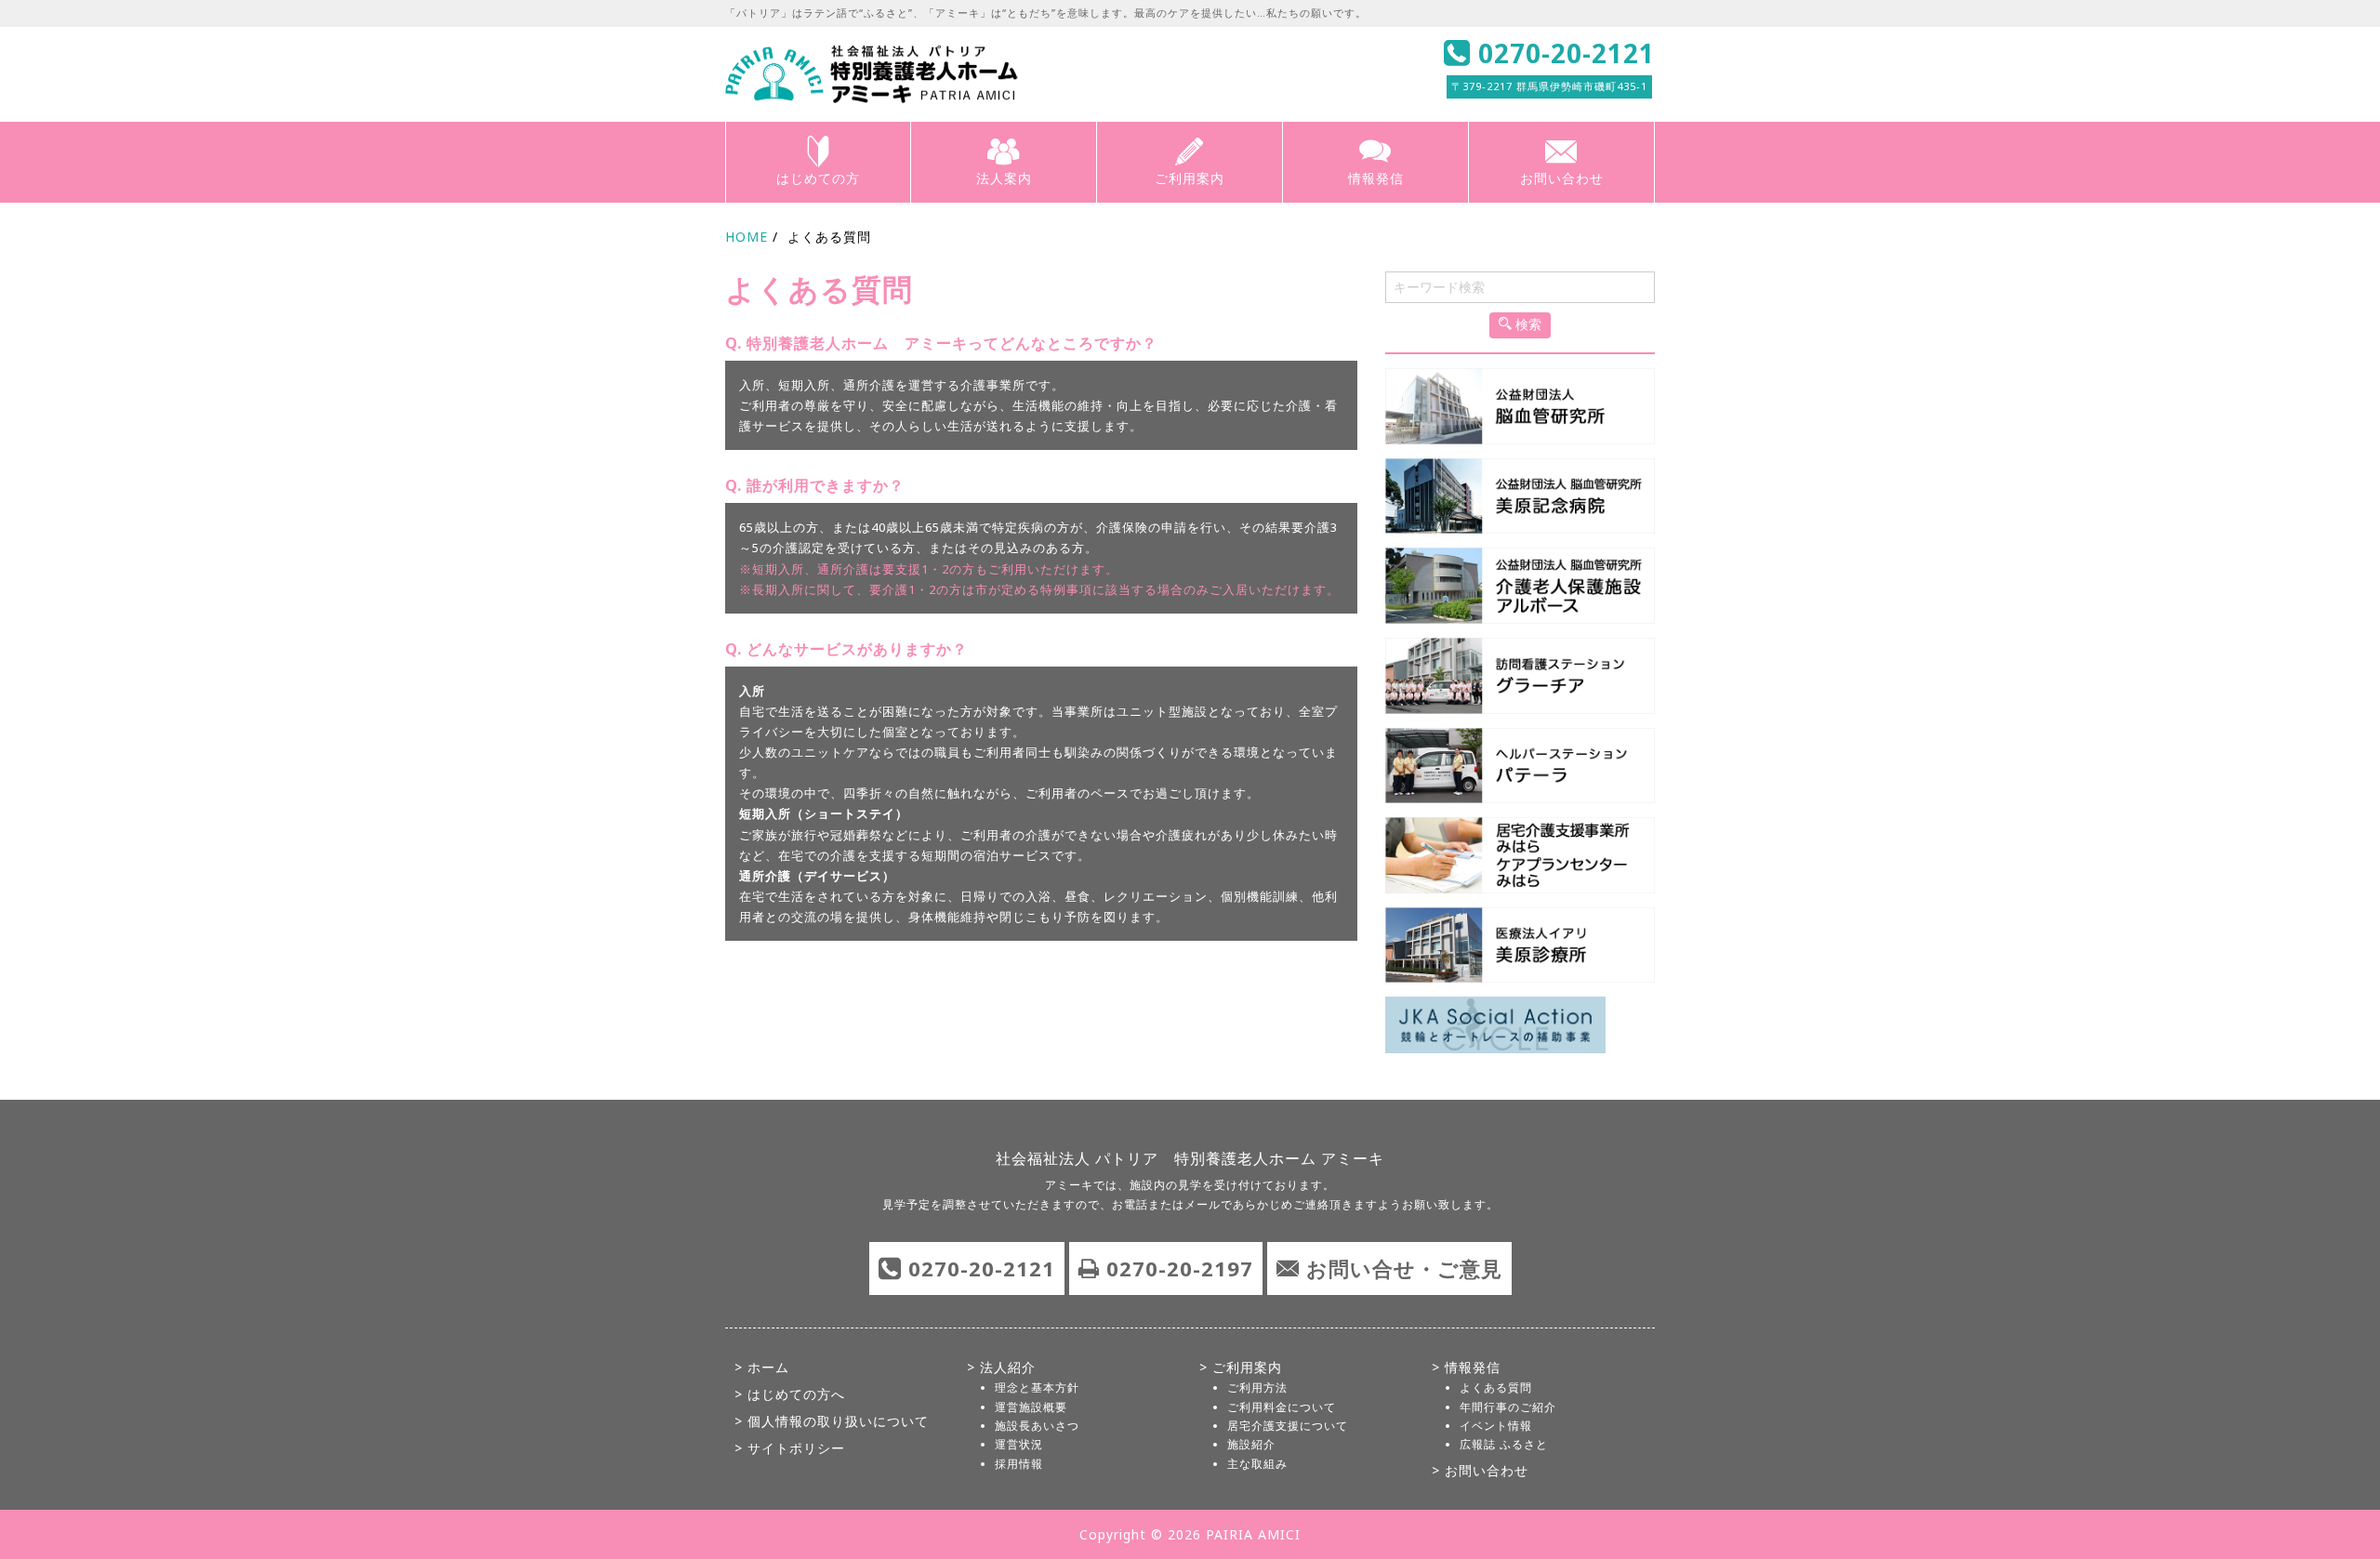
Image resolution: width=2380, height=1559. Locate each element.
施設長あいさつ (1037, 1426)
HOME (747, 237)
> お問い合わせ (1480, 1470)
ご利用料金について (1282, 1407)
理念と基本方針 (1037, 1387)
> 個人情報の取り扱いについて (832, 1421)
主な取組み (1257, 1464)
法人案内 (1004, 178)
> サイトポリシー (790, 1448)
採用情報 (1019, 1464)
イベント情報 (1496, 1426)
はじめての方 (818, 178)
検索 (1527, 324)
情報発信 (1376, 178)
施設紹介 (1251, 1444)
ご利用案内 (1190, 178)
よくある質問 (1496, 1387)
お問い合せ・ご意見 (1404, 1268)
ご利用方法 (1257, 1387)
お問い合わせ (1562, 178)
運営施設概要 (1031, 1407)
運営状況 (1019, 1444)
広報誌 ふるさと (1504, 1444)
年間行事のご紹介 (1508, 1407)
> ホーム (762, 1367)
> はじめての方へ (790, 1394)
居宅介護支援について (1288, 1426)
